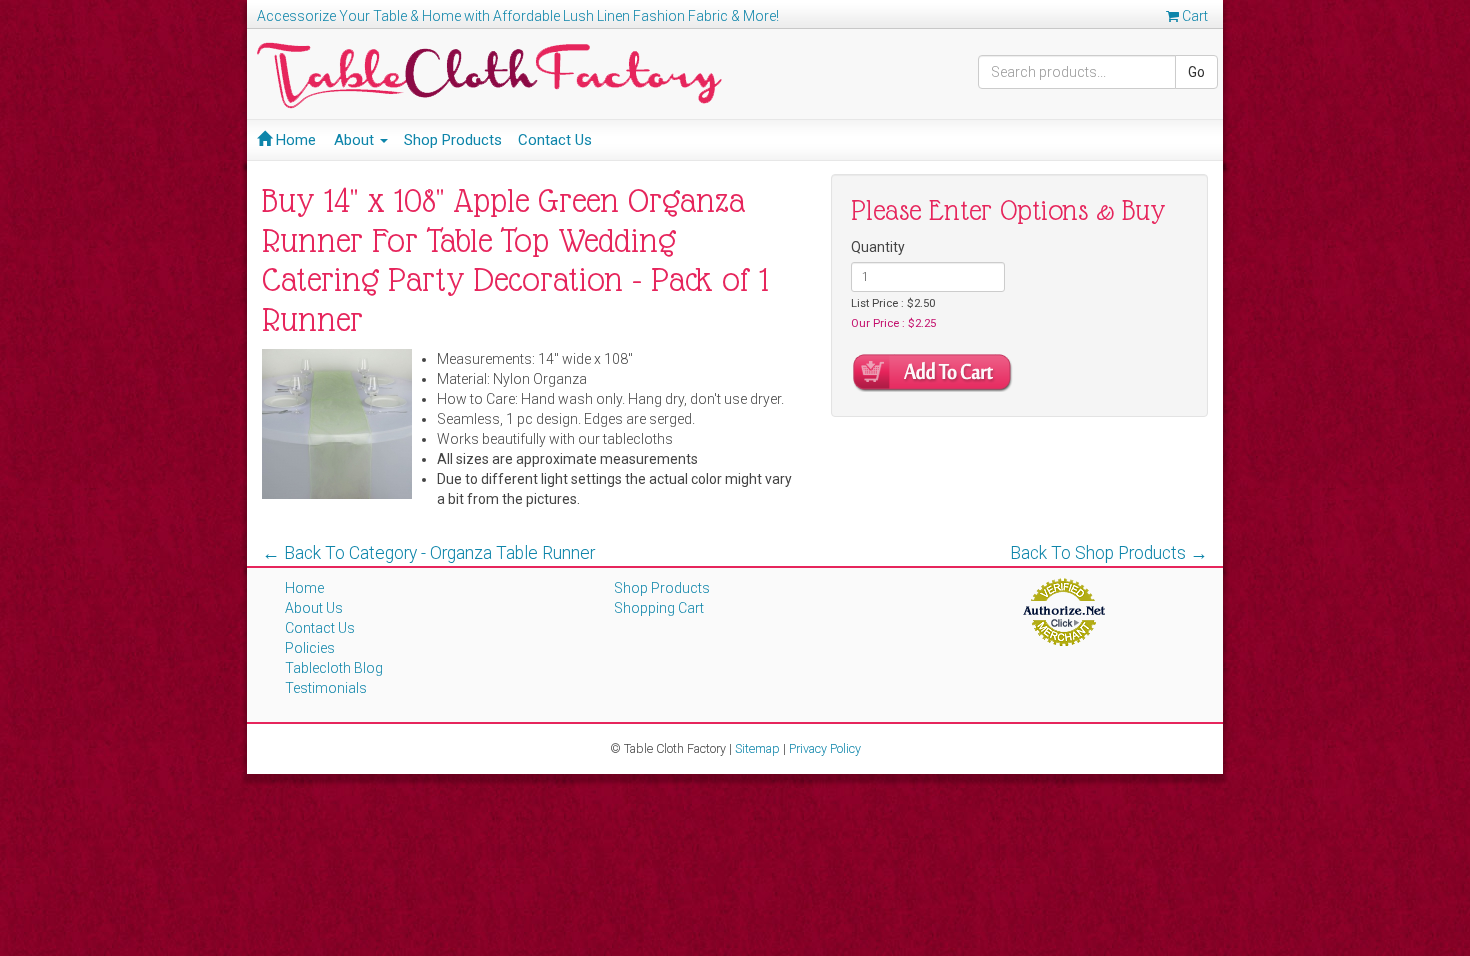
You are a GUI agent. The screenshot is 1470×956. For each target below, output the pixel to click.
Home (294, 140)
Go (1196, 72)
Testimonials (326, 688)
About (356, 140)
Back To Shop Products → (1109, 553)
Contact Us (555, 140)
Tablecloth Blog (334, 668)
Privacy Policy (825, 748)
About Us (314, 608)
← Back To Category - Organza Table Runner (428, 553)
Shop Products (453, 140)
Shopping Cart (659, 608)
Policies (310, 648)
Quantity (878, 247)
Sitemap (757, 748)
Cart (1193, 16)
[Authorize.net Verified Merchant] (1063, 611)
